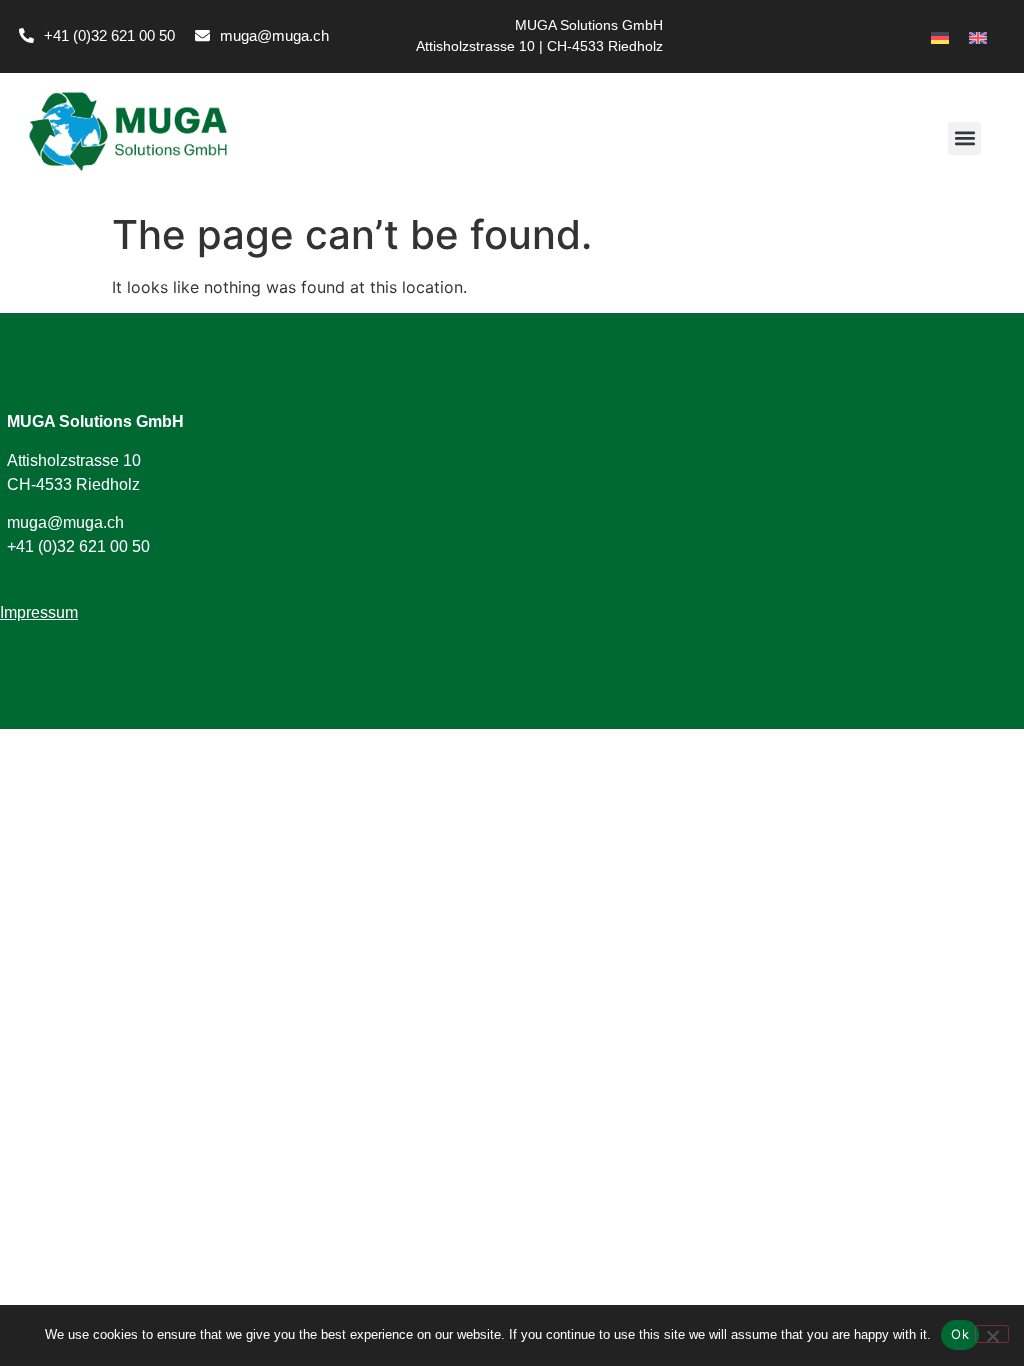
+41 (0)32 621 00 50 (78, 546)
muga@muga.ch (65, 522)
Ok (960, 1334)
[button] (964, 138)
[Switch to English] (978, 36)
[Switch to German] (940, 36)
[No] (992, 1334)
